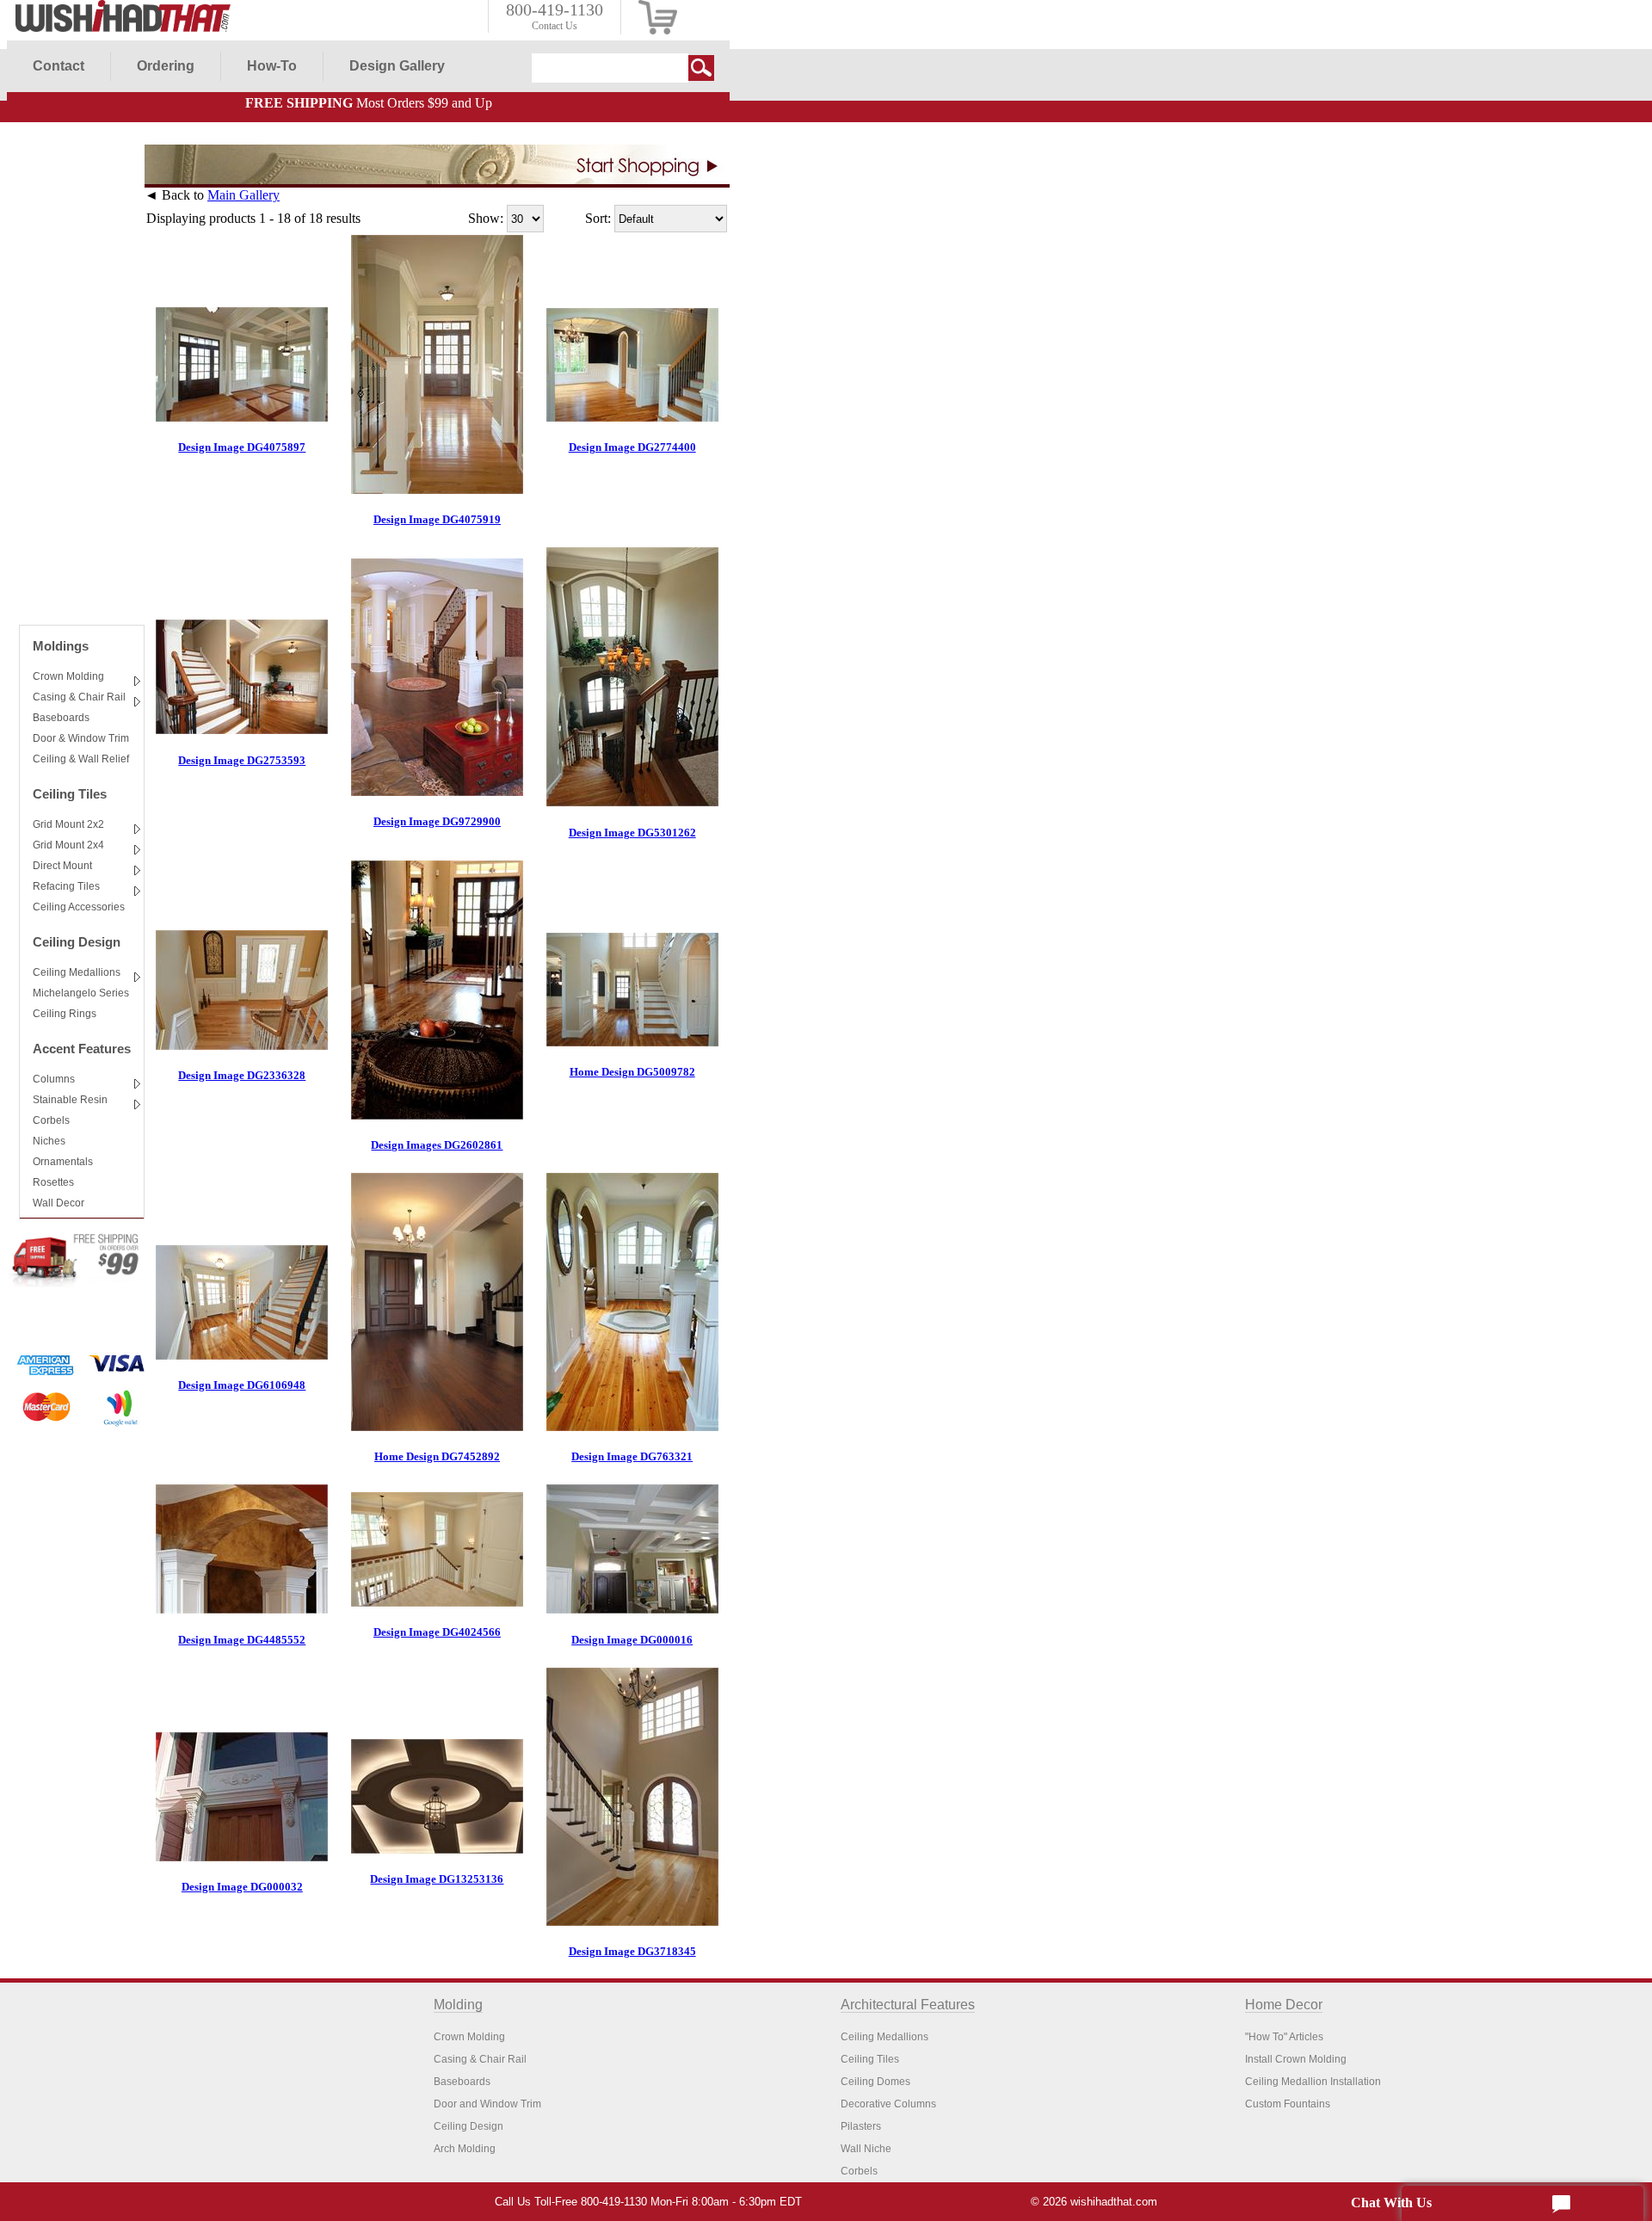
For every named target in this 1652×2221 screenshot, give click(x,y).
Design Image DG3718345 (632, 1951)
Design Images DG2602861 (437, 1145)
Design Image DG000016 (632, 1640)
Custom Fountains (1288, 2104)
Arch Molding (465, 2149)
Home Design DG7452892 (437, 1456)
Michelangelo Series (81, 993)
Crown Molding (68, 676)
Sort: (598, 218)
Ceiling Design (77, 942)
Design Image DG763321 (632, 1456)
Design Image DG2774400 (632, 447)
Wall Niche (866, 2149)
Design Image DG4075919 (437, 519)
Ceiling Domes (875, 2082)
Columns (54, 1079)
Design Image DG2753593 (242, 760)
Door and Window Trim (487, 2104)
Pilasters (861, 2126)
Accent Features (82, 1049)
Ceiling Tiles (70, 794)
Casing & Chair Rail (79, 697)
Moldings (61, 646)
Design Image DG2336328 (242, 1075)
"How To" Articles (1284, 2037)
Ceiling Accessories (79, 907)
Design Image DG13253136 (437, 1879)
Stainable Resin (70, 1100)
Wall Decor (59, 1203)
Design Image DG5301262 (632, 833)
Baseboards (61, 718)
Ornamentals (63, 1162)
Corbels (51, 1120)
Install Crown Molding (1296, 2059)
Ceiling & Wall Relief (81, 759)
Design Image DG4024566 (437, 1632)
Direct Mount (62, 866)
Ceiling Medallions (77, 972)
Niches (49, 1141)
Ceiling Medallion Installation (1313, 2082)
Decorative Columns (888, 2104)
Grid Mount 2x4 (68, 845)
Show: (486, 218)
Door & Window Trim (81, 738)
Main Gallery (243, 195)
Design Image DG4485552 (242, 1640)
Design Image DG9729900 (437, 821)
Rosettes (53, 1182)
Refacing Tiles (66, 886)
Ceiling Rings (65, 1014)
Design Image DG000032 (242, 1887)
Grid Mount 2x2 (68, 824)
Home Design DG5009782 (632, 1072)
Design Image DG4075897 (242, 447)
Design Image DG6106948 (242, 1385)
